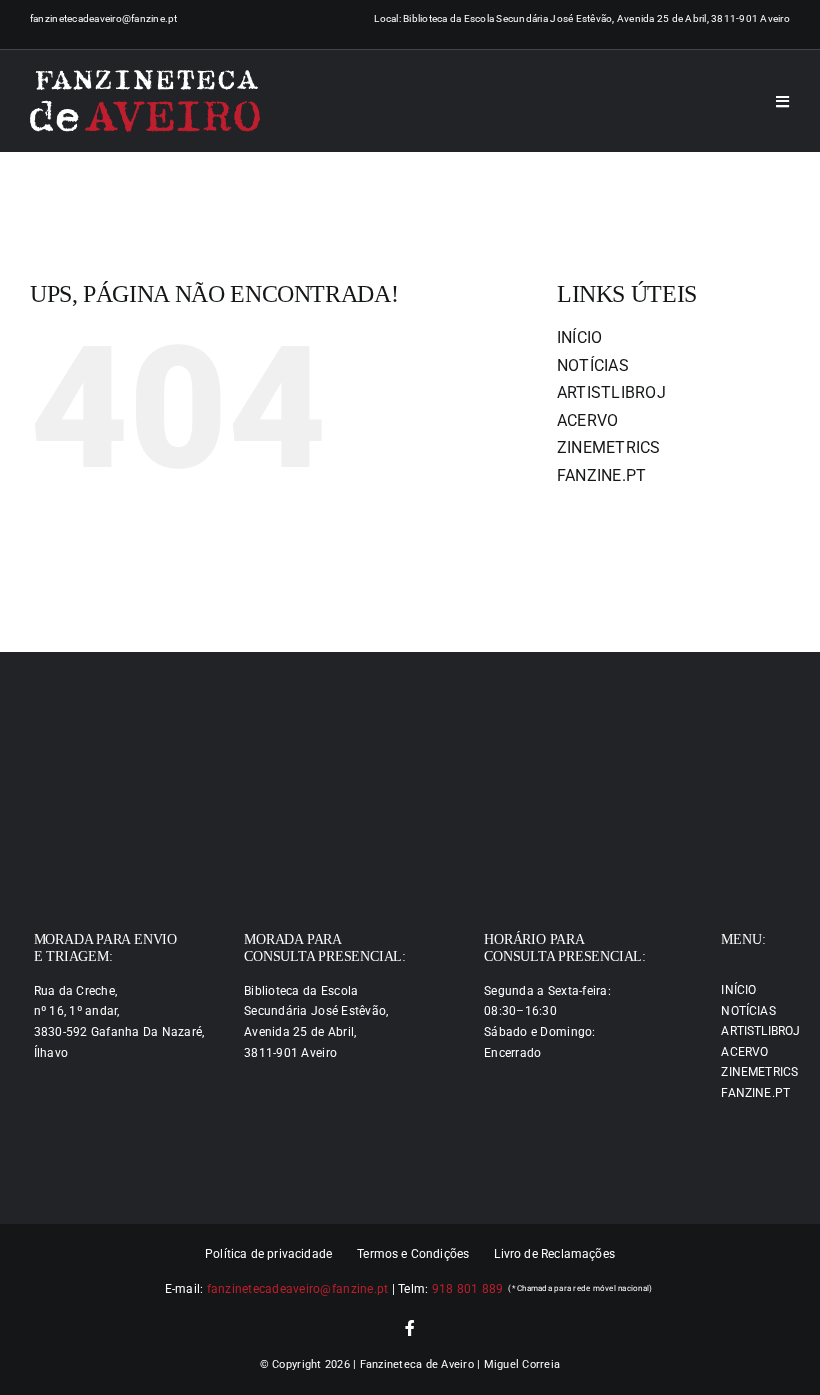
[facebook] (410, 1328)
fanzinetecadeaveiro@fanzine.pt (104, 18)
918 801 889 (468, 1289)
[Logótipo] (145, 101)
